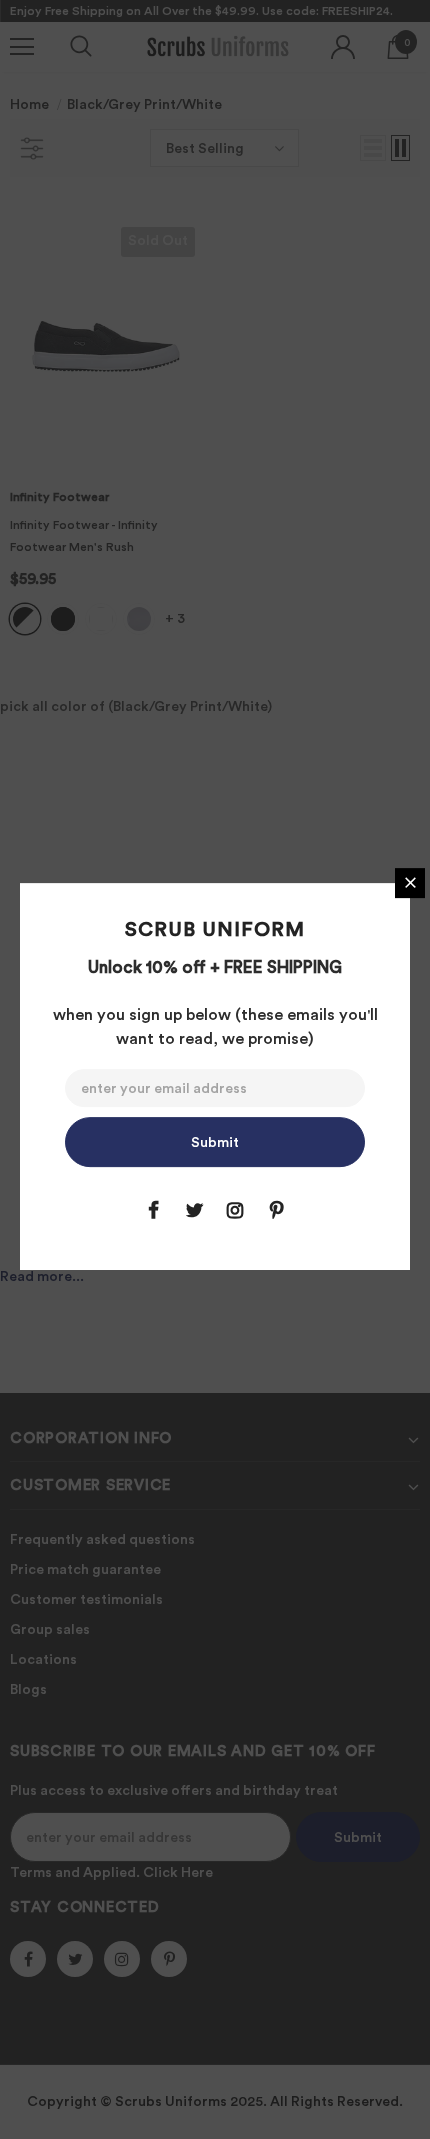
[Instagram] (235, 1210)
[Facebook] (153, 1210)
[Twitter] (194, 1210)
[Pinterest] (276, 1210)
